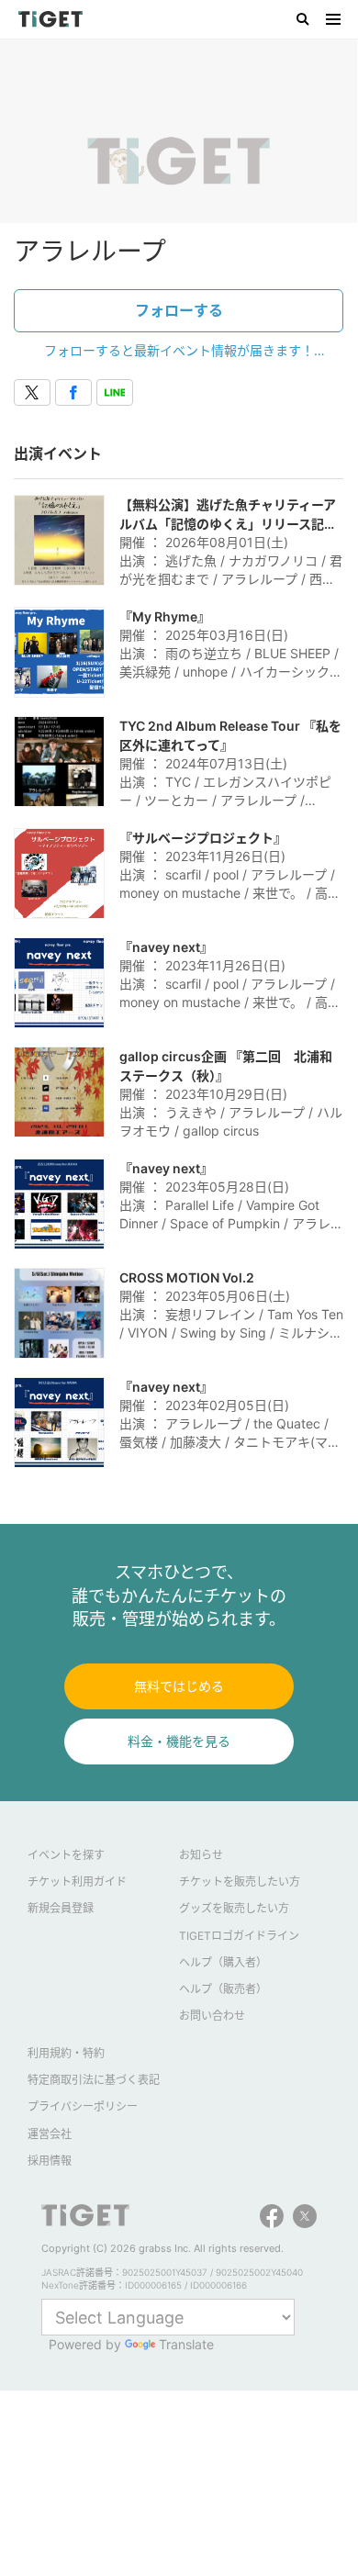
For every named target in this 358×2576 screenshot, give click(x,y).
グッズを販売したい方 (234, 1908)
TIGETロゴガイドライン (239, 1936)
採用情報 (50, 2161)
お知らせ (201, 1855)
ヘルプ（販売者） (223, 1989)
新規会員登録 (61, 1908)
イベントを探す (66, 1855)
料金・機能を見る (179, 1741)
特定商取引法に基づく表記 (94, 2080)
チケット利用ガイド (77, 1882)
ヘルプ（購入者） (223, 1962)
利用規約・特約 (66, 2053)
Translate (186, 2344)
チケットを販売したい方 (240, 1882)
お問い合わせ (212, 2016)
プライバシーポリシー (83, 2106)
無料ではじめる (179, 1686)
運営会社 (50, 2134)
